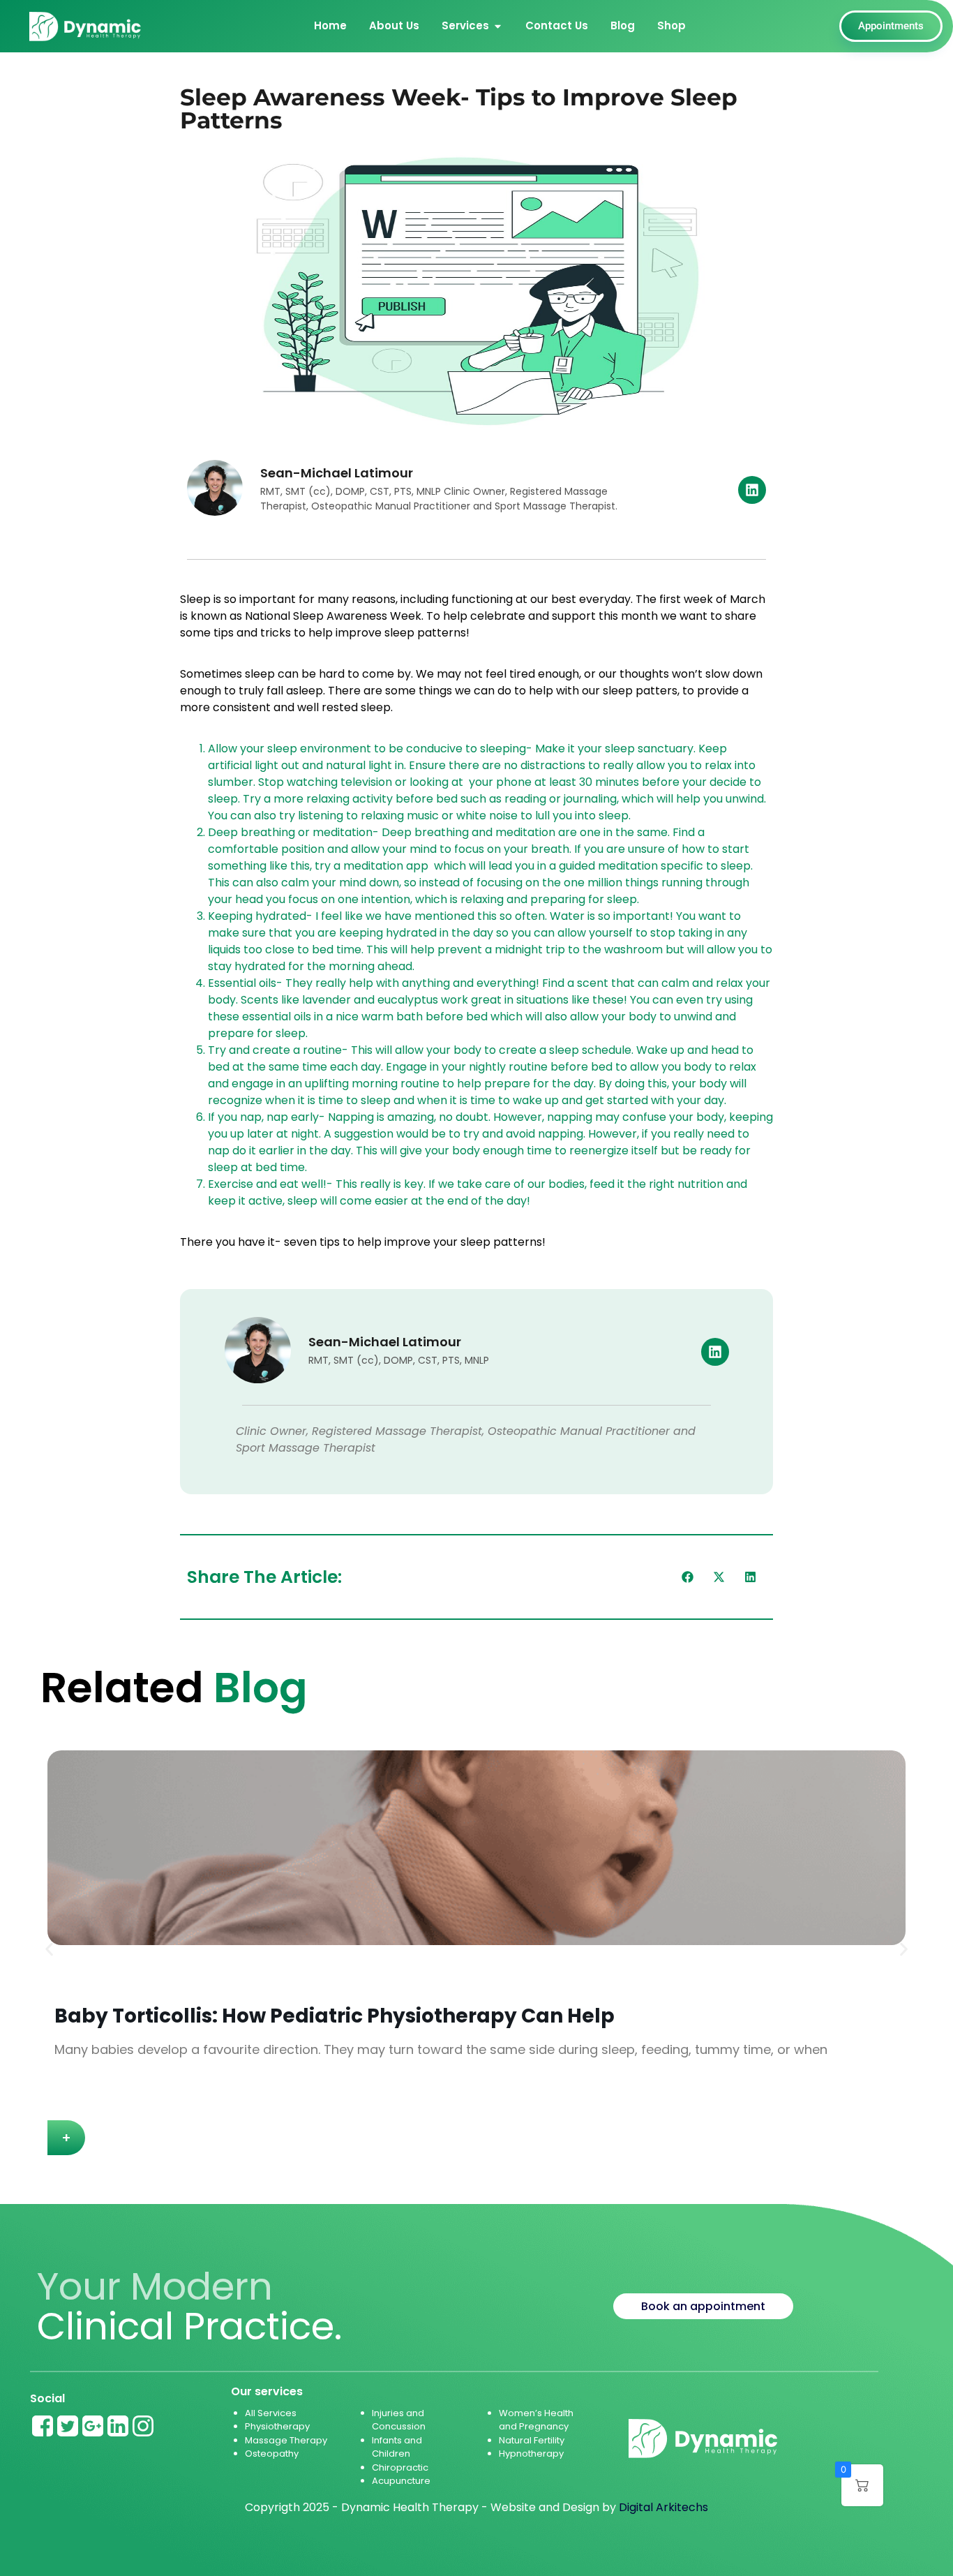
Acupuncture (401, 2481)
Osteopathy (272, 2454)
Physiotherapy (277, 2426)
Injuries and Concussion (399, 2420)
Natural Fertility (533, 2440)
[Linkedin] (752, 490)
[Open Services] (498, 26)
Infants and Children (397, 2447)
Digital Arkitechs (663, 2507)
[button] (688, 1577)
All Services (271, 2413)
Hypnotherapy (531, 2454)
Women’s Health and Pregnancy (536, 2420)
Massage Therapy (286, 2440)
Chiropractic (400, 2467)
